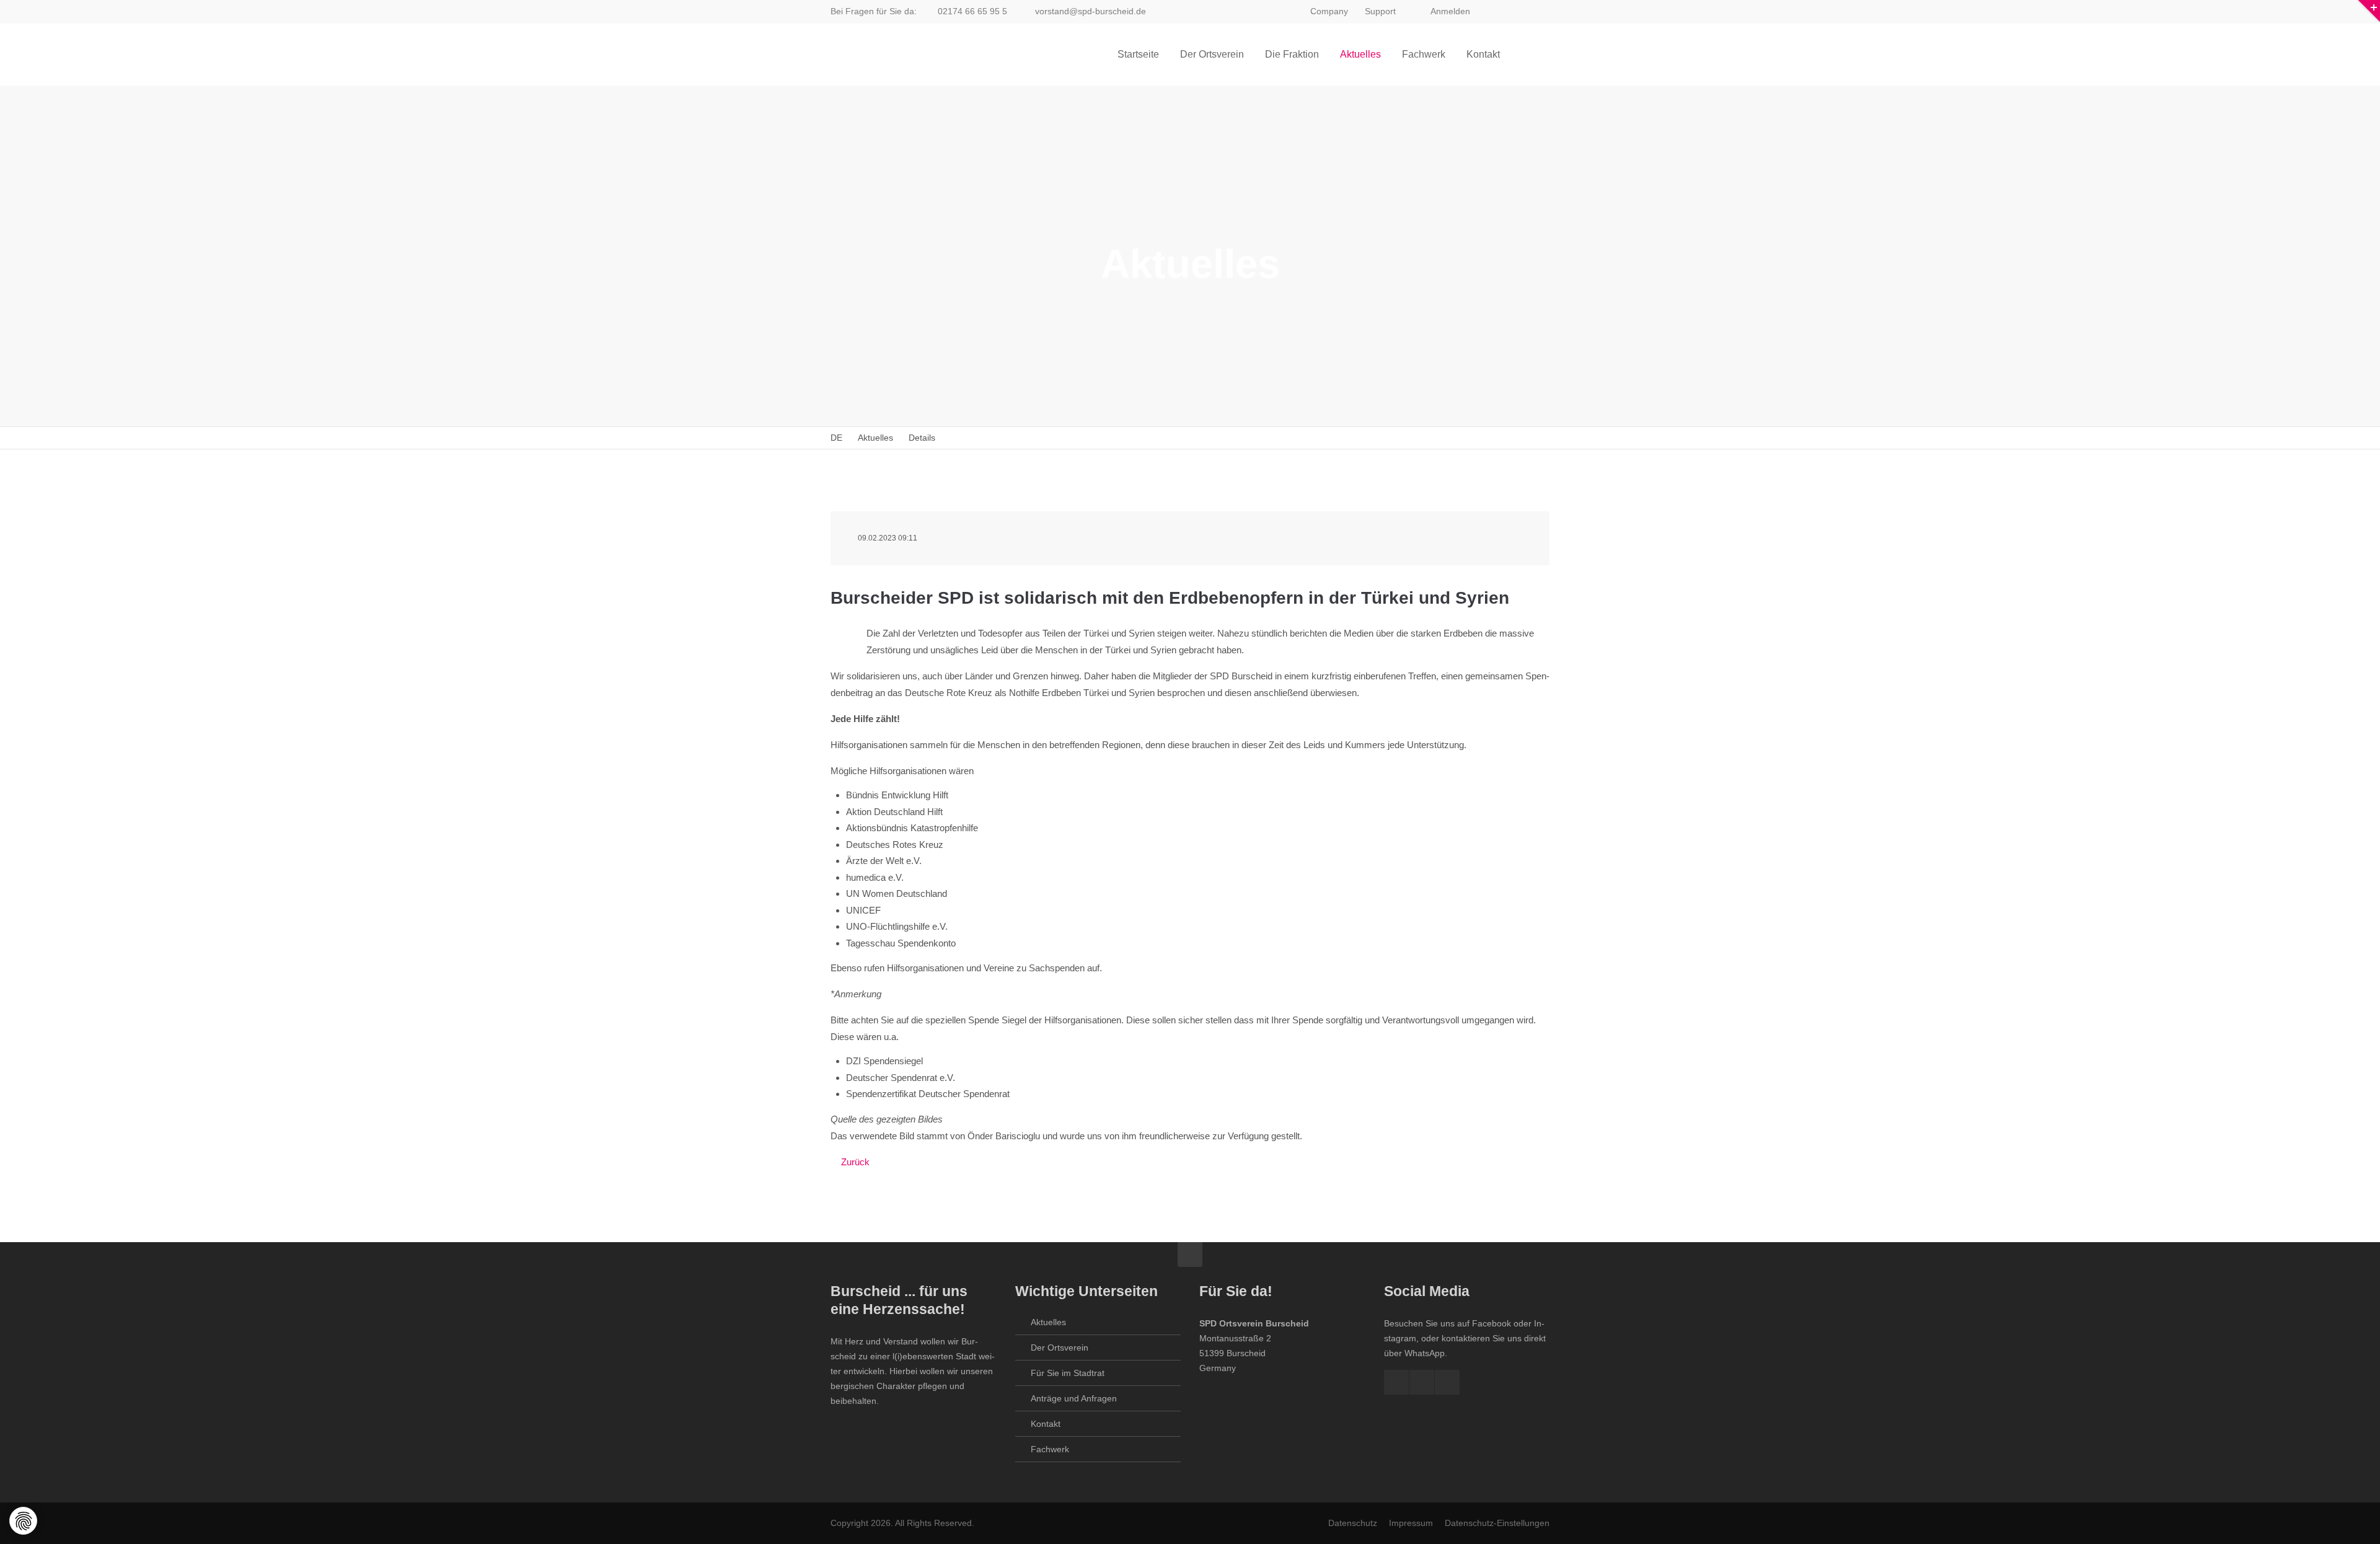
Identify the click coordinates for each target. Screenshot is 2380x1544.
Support (1380, 11)
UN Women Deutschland (897, 893)
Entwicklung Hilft (915, 795)
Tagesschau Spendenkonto (901, 943)
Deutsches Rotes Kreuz (895, 845)
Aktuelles (1048, 1322)
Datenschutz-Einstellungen (1497, 1523)
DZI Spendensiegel (884, 1061)
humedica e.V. (875, 877)
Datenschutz (1353, 1523)
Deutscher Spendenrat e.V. (901, 1078)
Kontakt (1046, 1424)
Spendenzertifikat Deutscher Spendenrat (928, 1094)
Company (1329, 11)
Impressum (1411, 1523)
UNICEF (863, 910)
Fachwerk (1050, 1449)
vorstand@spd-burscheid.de (1091, 11)
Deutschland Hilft (908, 812)
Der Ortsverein (1060, 1348)
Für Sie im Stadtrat (1068, 1373)
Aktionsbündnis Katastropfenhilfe (912, 828)
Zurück (855, 1162)
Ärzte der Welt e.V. (884, 861)
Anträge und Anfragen (1074, 1398)
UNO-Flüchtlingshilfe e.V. (897, 926)
